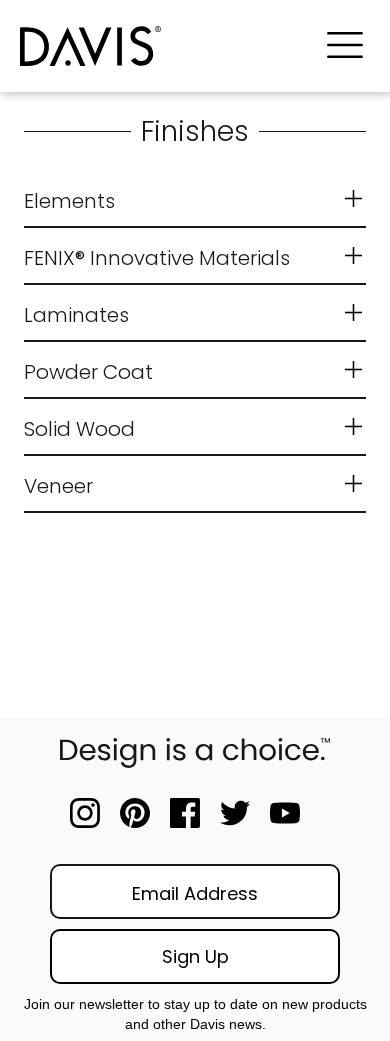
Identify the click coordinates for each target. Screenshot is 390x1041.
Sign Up (195, 956)
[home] (160, 46)
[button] (345, 46)
